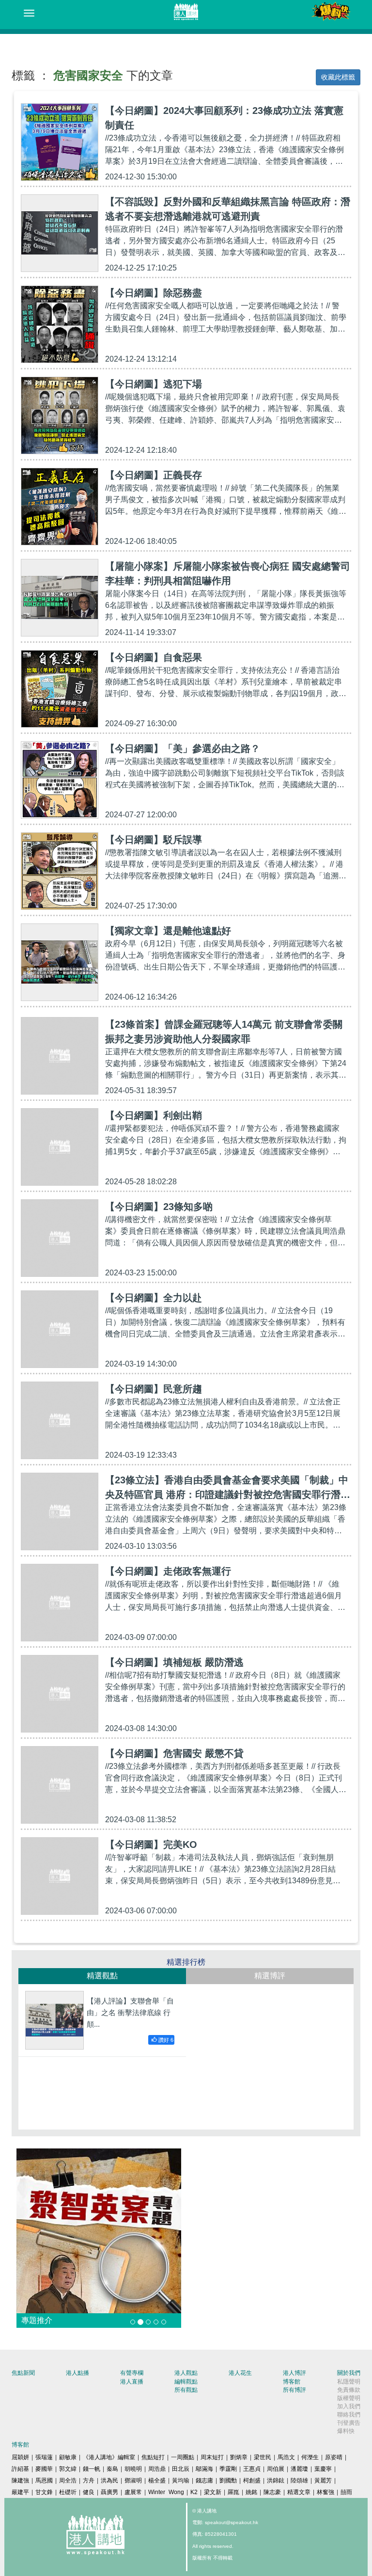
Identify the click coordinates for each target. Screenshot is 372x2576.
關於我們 (349, 2373)
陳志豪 (272, 2492)
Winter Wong (166, 2492)
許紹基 (20, 2469)
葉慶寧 (323, 2469)
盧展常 (133, 2492)
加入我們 (349, 2406)
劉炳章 (239, 2457)
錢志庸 (204, 2481)
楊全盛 (157, 2481)
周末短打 (212, 2457)
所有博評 (294, 2390)
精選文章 (299, 2492)
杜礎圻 (68, 2492)
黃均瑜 (181, 2481)
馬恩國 (44, 2481)
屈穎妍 (20, 2457)
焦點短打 (153, 2457)
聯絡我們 (349, 2415)
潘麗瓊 (299, 2469)
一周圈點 (183, 2457)
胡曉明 (133, 2469)
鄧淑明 (133, 2481)
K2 (194, 2492)
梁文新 (213, 2492)
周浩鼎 (157, 2469)
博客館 (292, 2382)
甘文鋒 (44, 2492)
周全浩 (68, 2481)
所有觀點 (186, 2390)
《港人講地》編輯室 (109, 2457)
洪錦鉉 (276, 2481)
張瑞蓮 (44, 2457)
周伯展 (276, 2469)
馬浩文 (286, 2457)
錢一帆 (92, 2469)
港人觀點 (186, 2373)
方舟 (89, 2481)
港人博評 (294, 2373)
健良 (89, 2492)
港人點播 (77, 2373)
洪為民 (109, 2481)
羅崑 (233, 2492)
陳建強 (20, 2481)
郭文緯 (68, 2469)
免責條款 (349, 2390)
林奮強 (325, 2492)
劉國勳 (228, 2481)
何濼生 (310, 2457)
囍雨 (346, 2492)
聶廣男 (109, 2492)
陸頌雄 (299, 2481)
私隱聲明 (349, 2382)
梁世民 (263, 2457)
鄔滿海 (204, 2469)
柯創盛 (252, 2481)
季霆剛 (228, 2469)
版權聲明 (349, 2398)
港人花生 (240, 2373)
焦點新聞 (23, 2373)
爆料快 (346, 2431)
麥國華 (44, 2469)
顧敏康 (68, 2457)
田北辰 (181, 2469)
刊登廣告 (349, 2423)
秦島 (112, 2469)
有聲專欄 (132, 2373)
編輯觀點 (186, 2382)
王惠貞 (252, 2469)
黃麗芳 (323, 2481)
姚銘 (251, 2492)
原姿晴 (334, 2457)
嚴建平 (20, 2492)
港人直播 (132, 2382)
